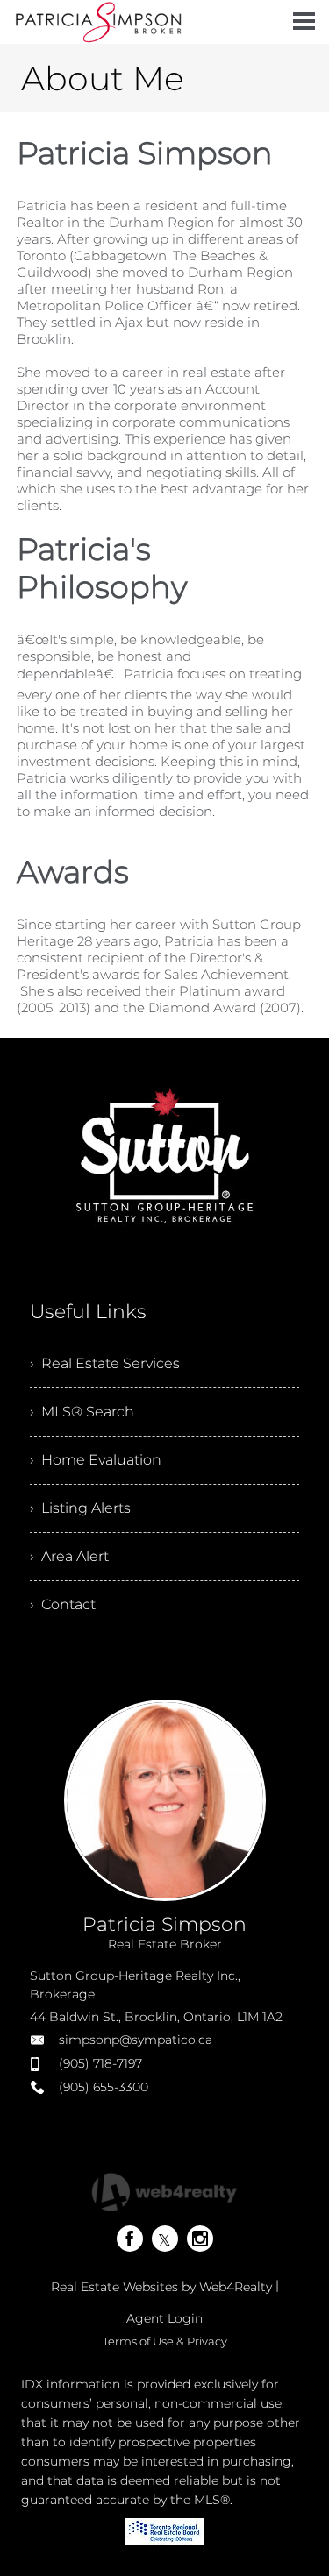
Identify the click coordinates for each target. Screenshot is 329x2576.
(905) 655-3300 (104, 2087)
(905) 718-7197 (100, 2063)
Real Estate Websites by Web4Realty (161, 2287)
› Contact (63, 1604)
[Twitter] (165, 2239)
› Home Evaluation (96, 1460)
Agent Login (164, 2318)
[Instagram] (200, 2239)
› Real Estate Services (105, 1363)
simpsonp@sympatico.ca (136, 2040)
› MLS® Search (82, 1412)
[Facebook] (130, 2239)
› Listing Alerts (80, 1508)
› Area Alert (69, 1556)
